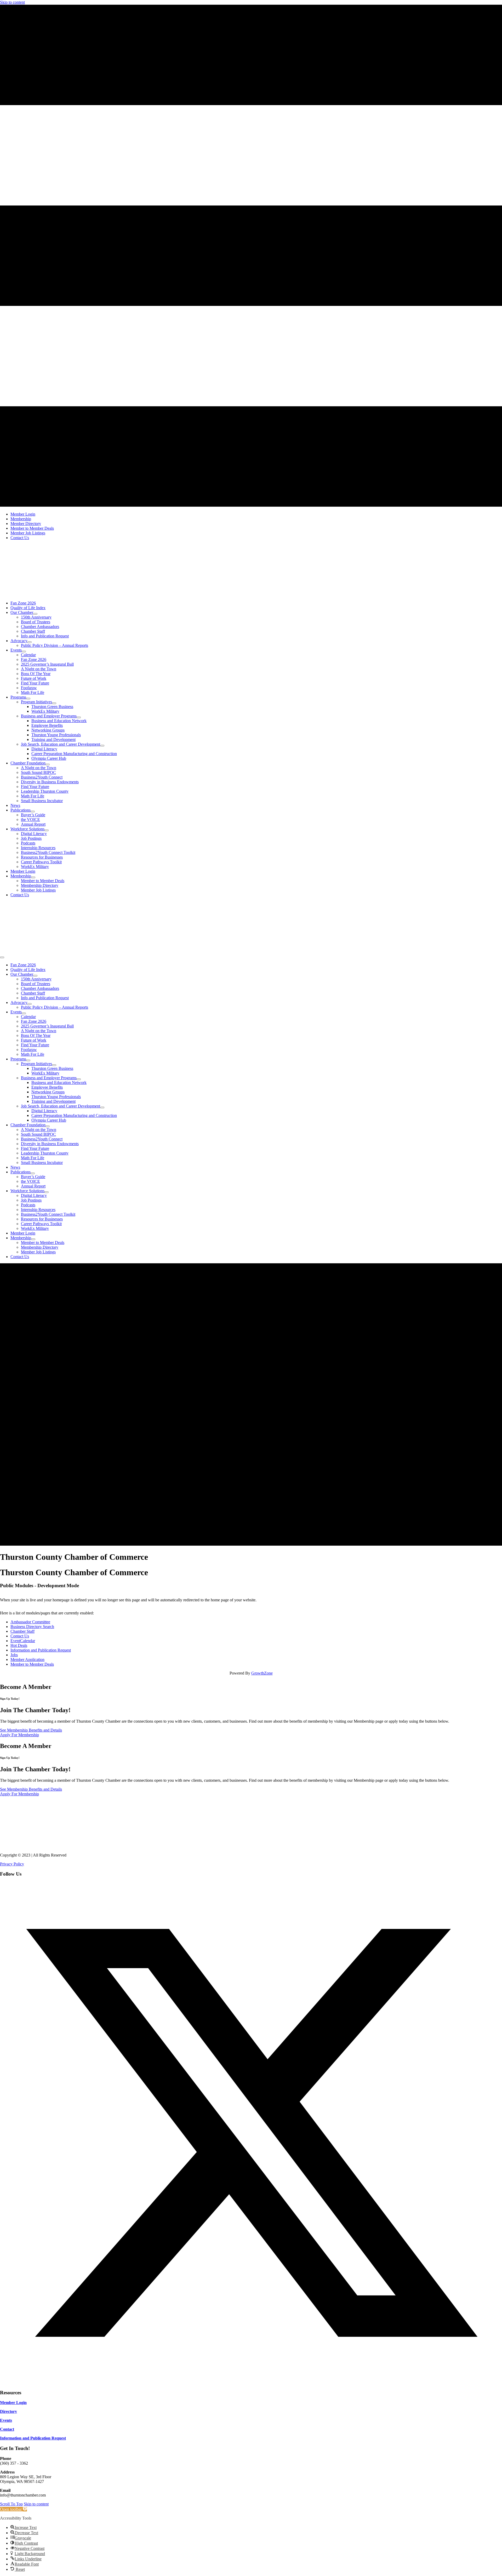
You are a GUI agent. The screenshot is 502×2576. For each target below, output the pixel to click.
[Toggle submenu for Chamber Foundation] (48, 764)
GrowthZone (262, 1673)
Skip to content (12, 2)
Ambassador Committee (30, 1622)
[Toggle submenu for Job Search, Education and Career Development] (102, 746)
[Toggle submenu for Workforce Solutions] (47, 830)
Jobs (14, 1655)
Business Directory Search (32, 1627)
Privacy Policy (12, 1864)
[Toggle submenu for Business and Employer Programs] (79, 717)
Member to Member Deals (32, 1664)
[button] (251, 2382)
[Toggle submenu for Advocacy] (30, 642)
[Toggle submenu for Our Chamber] (35, 614)
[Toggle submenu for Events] (24, 652)
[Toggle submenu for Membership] (33, 877)
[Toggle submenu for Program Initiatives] (54, 703)
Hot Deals (19, 1645)
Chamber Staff (22, 1631)
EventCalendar (23, 1641)
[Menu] (2, 957)
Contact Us (20, 1636)
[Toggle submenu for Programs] (28, 699)
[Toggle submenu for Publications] (33, 812)
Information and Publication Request (41, 1650)
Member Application (27, 1660)
